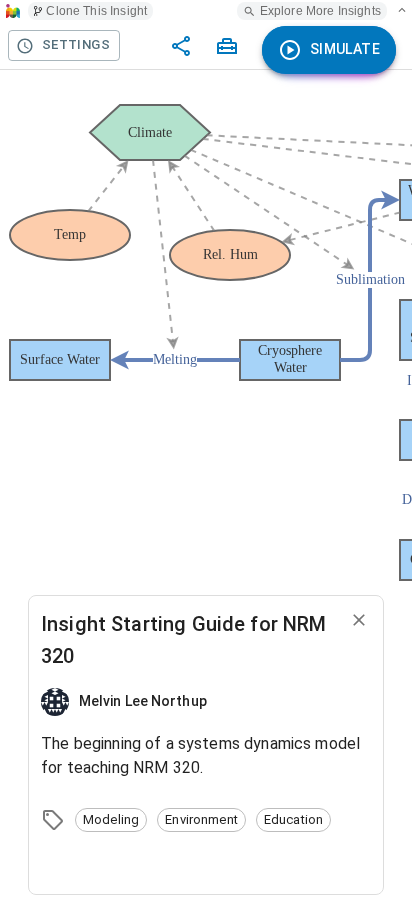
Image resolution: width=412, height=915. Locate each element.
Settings (76, 44)
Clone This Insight (96, 11)
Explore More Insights (320, 11)
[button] (111, 820)
